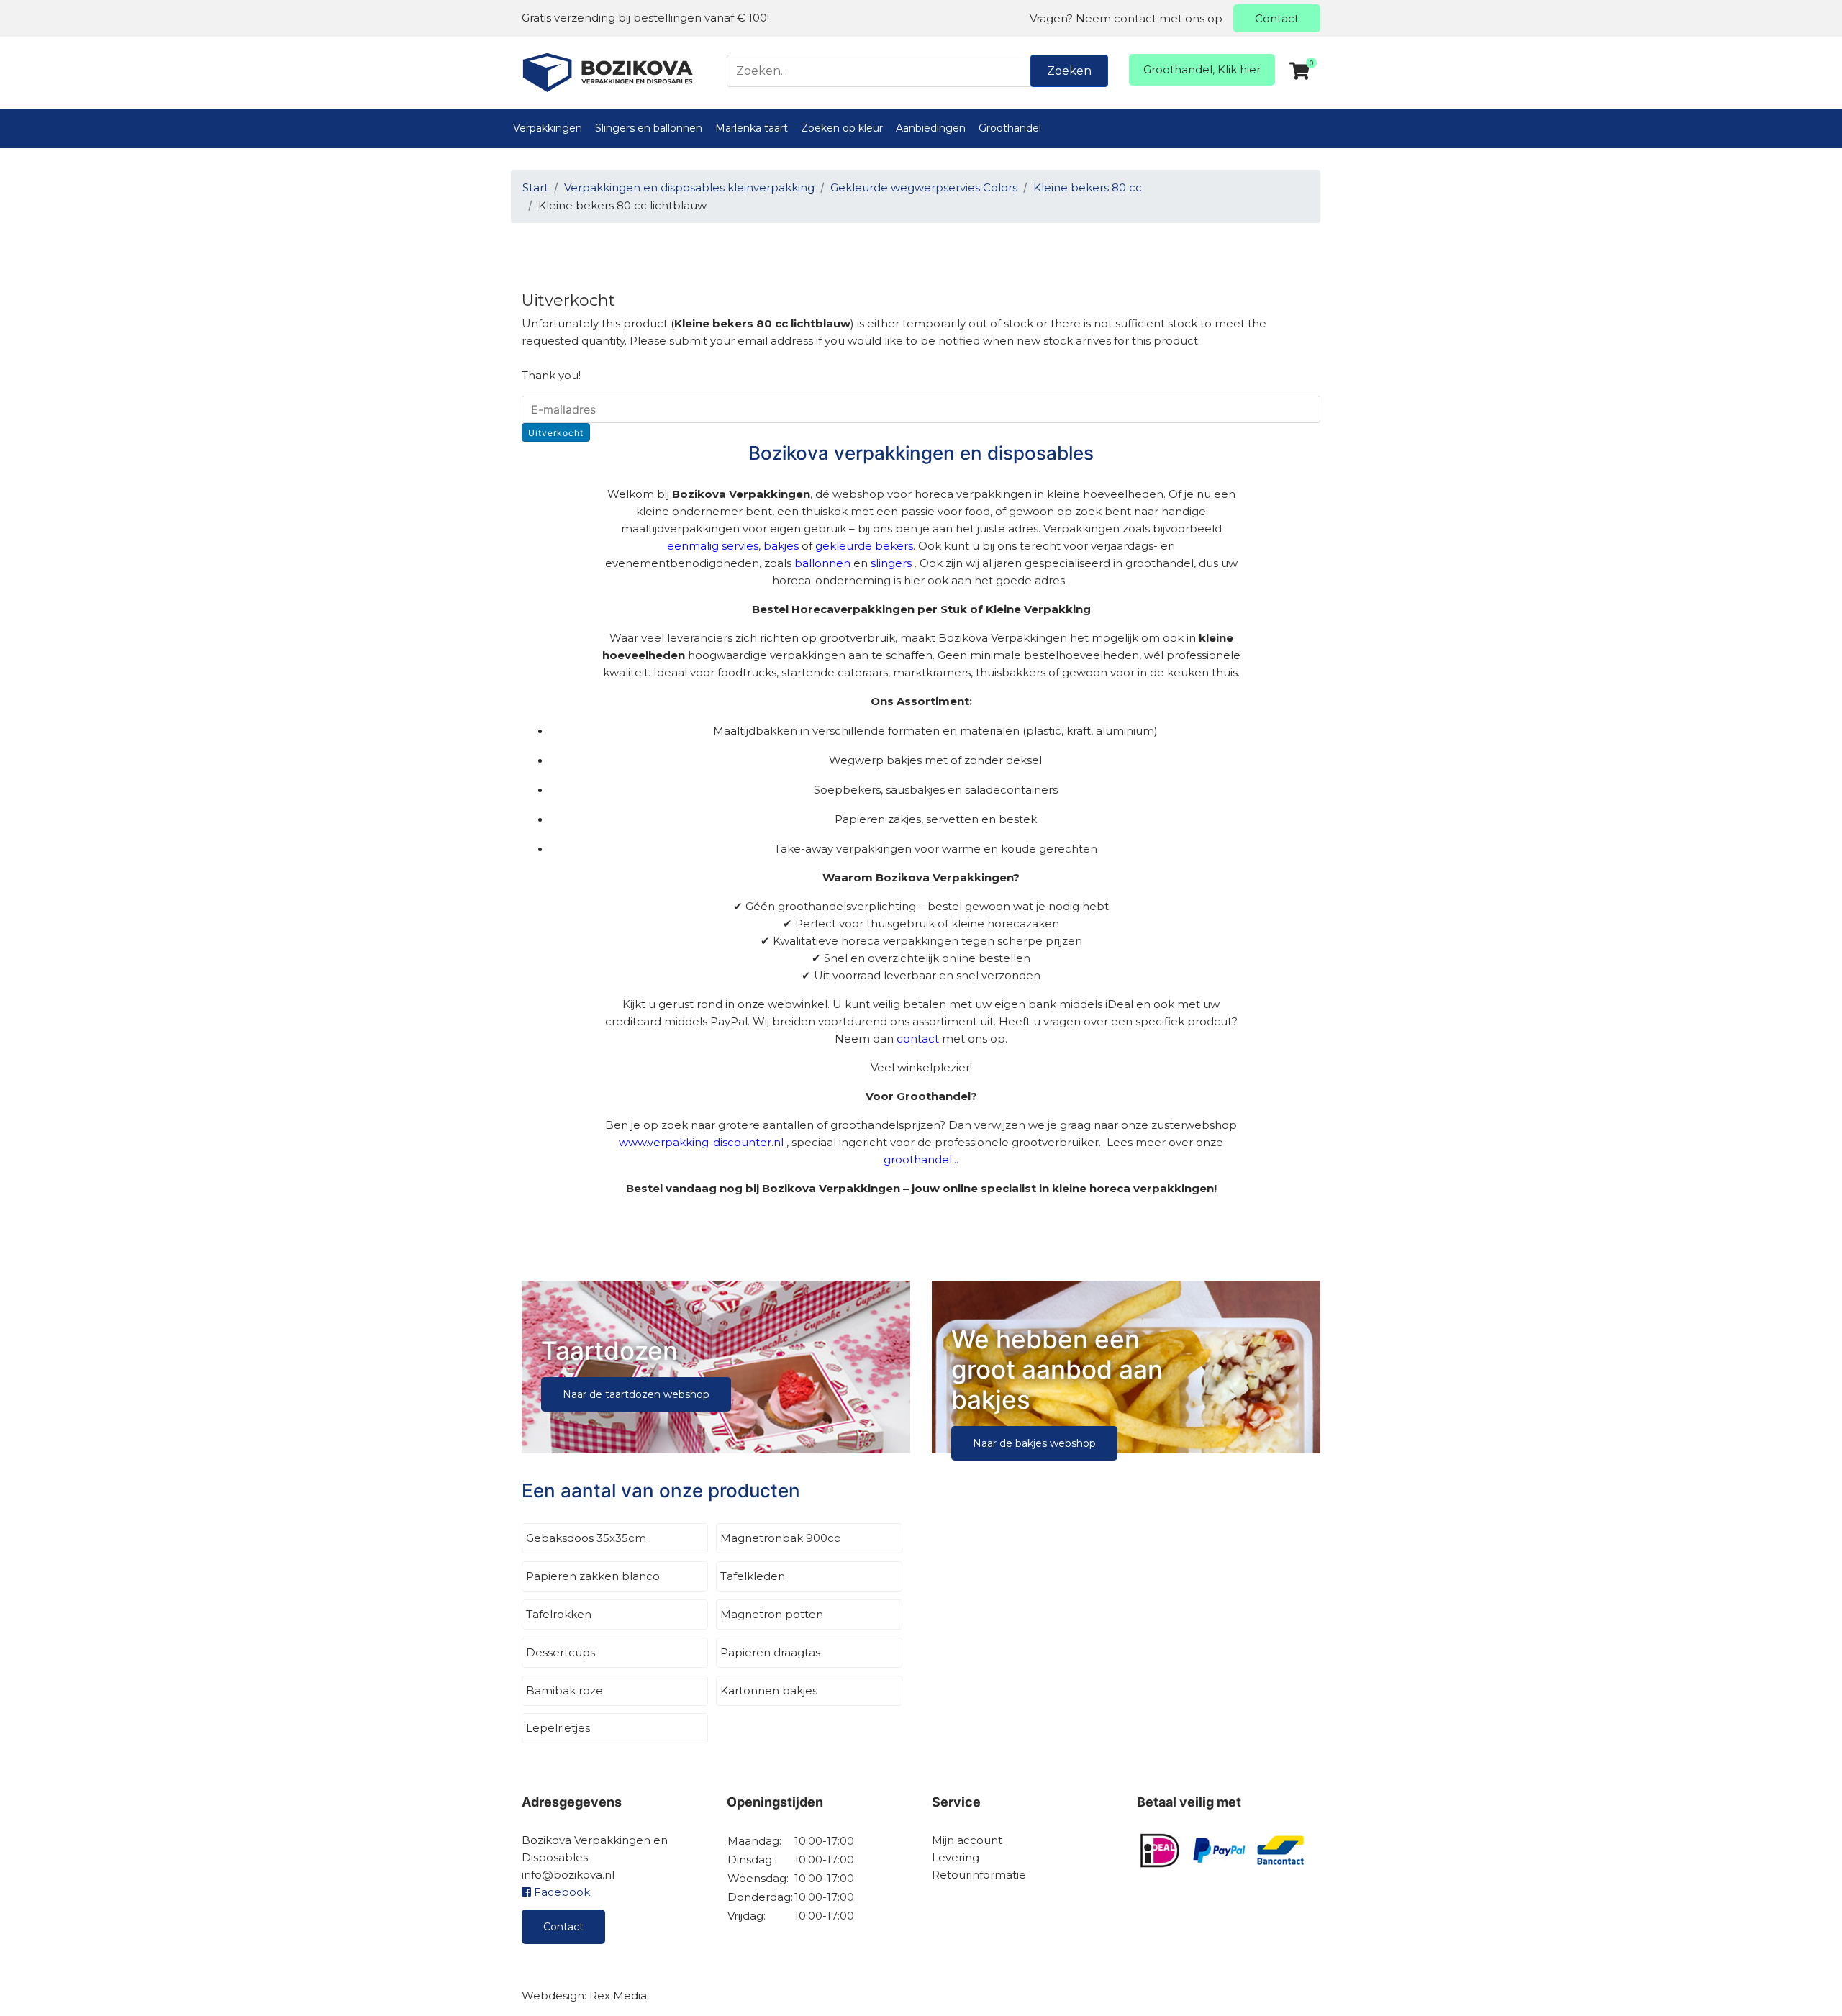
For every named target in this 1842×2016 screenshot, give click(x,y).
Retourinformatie (979, 1875)
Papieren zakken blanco (593, 1576)
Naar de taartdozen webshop (636, 1394)
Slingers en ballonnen (649, 128)
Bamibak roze (564, 1690)
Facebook (561, 1892)
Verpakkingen (548, 128)
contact (918, 1039)
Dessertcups (561, 1652)
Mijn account (967, 1840)
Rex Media (618, 1995)
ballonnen (822, 563)
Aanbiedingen (931, 128)
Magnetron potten (772, 1614)
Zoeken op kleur (842, 128)
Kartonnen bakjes (769, 1690)
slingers (891, 563)
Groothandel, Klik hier (1202, 69)
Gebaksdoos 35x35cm (586, 1538)
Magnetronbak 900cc (780, 1538)
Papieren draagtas (770, 1652)
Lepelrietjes (558, 1728)
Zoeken (1069, 71)
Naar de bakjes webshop (1034, 1443)
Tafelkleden (753, 1576)
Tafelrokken (559, 1614)
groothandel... (921, 1159)
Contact (1277, 18)
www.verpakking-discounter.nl (701, 1142)
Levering (956, 1857)
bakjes (781, 546)
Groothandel (1010, 128)
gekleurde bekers (864, 546)
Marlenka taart (752, 128)
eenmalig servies (713, 546)
